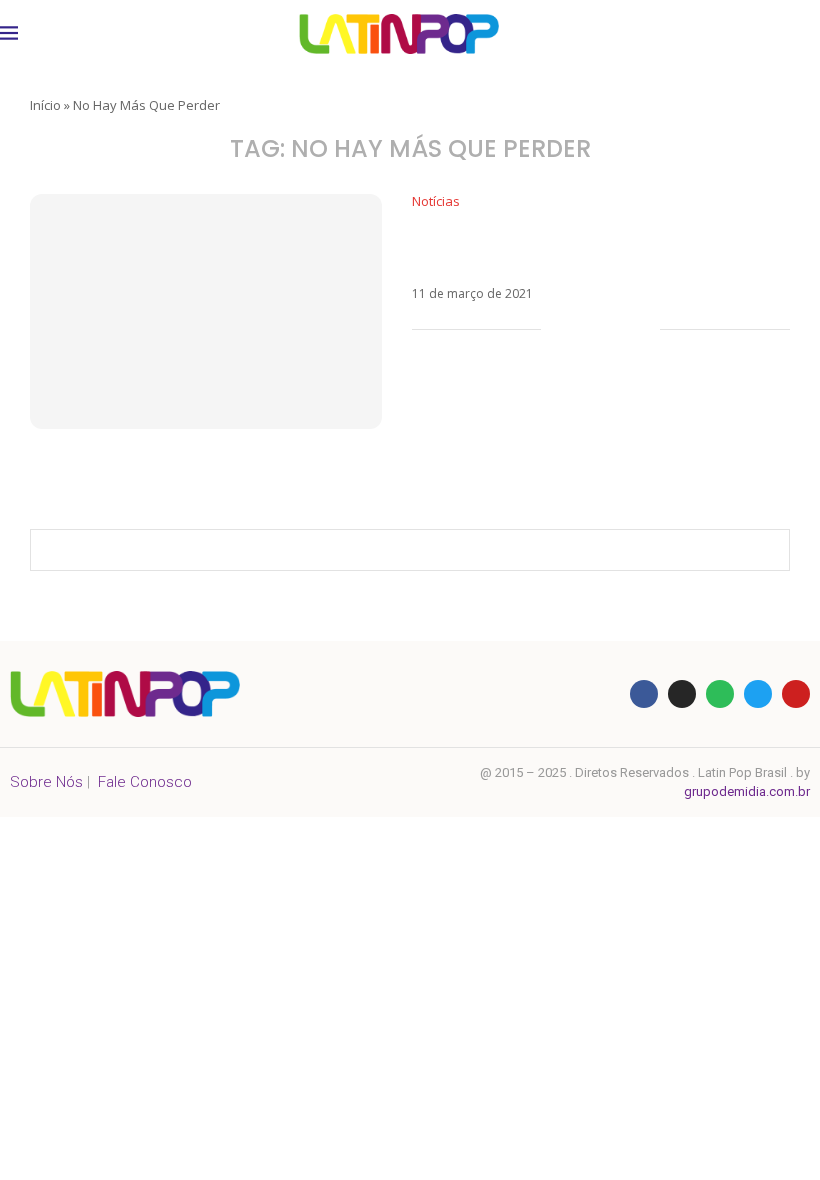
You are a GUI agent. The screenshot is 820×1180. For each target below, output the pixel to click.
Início (45, 105)
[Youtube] (796, 694)
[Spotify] (720, 694)
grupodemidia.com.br (747, 791)
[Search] (800, 34)
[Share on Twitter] (602, 329)
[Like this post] (556, 329)
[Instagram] (682, 694)
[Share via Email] (644, 329)
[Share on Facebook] (581, 329)
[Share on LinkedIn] (623, 329)
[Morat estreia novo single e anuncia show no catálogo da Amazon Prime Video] (206, 311)
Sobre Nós (46, 782)
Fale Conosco (145, 782)
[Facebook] (644, 694)
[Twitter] (758, 694)
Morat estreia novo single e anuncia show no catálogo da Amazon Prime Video (599, 247)
